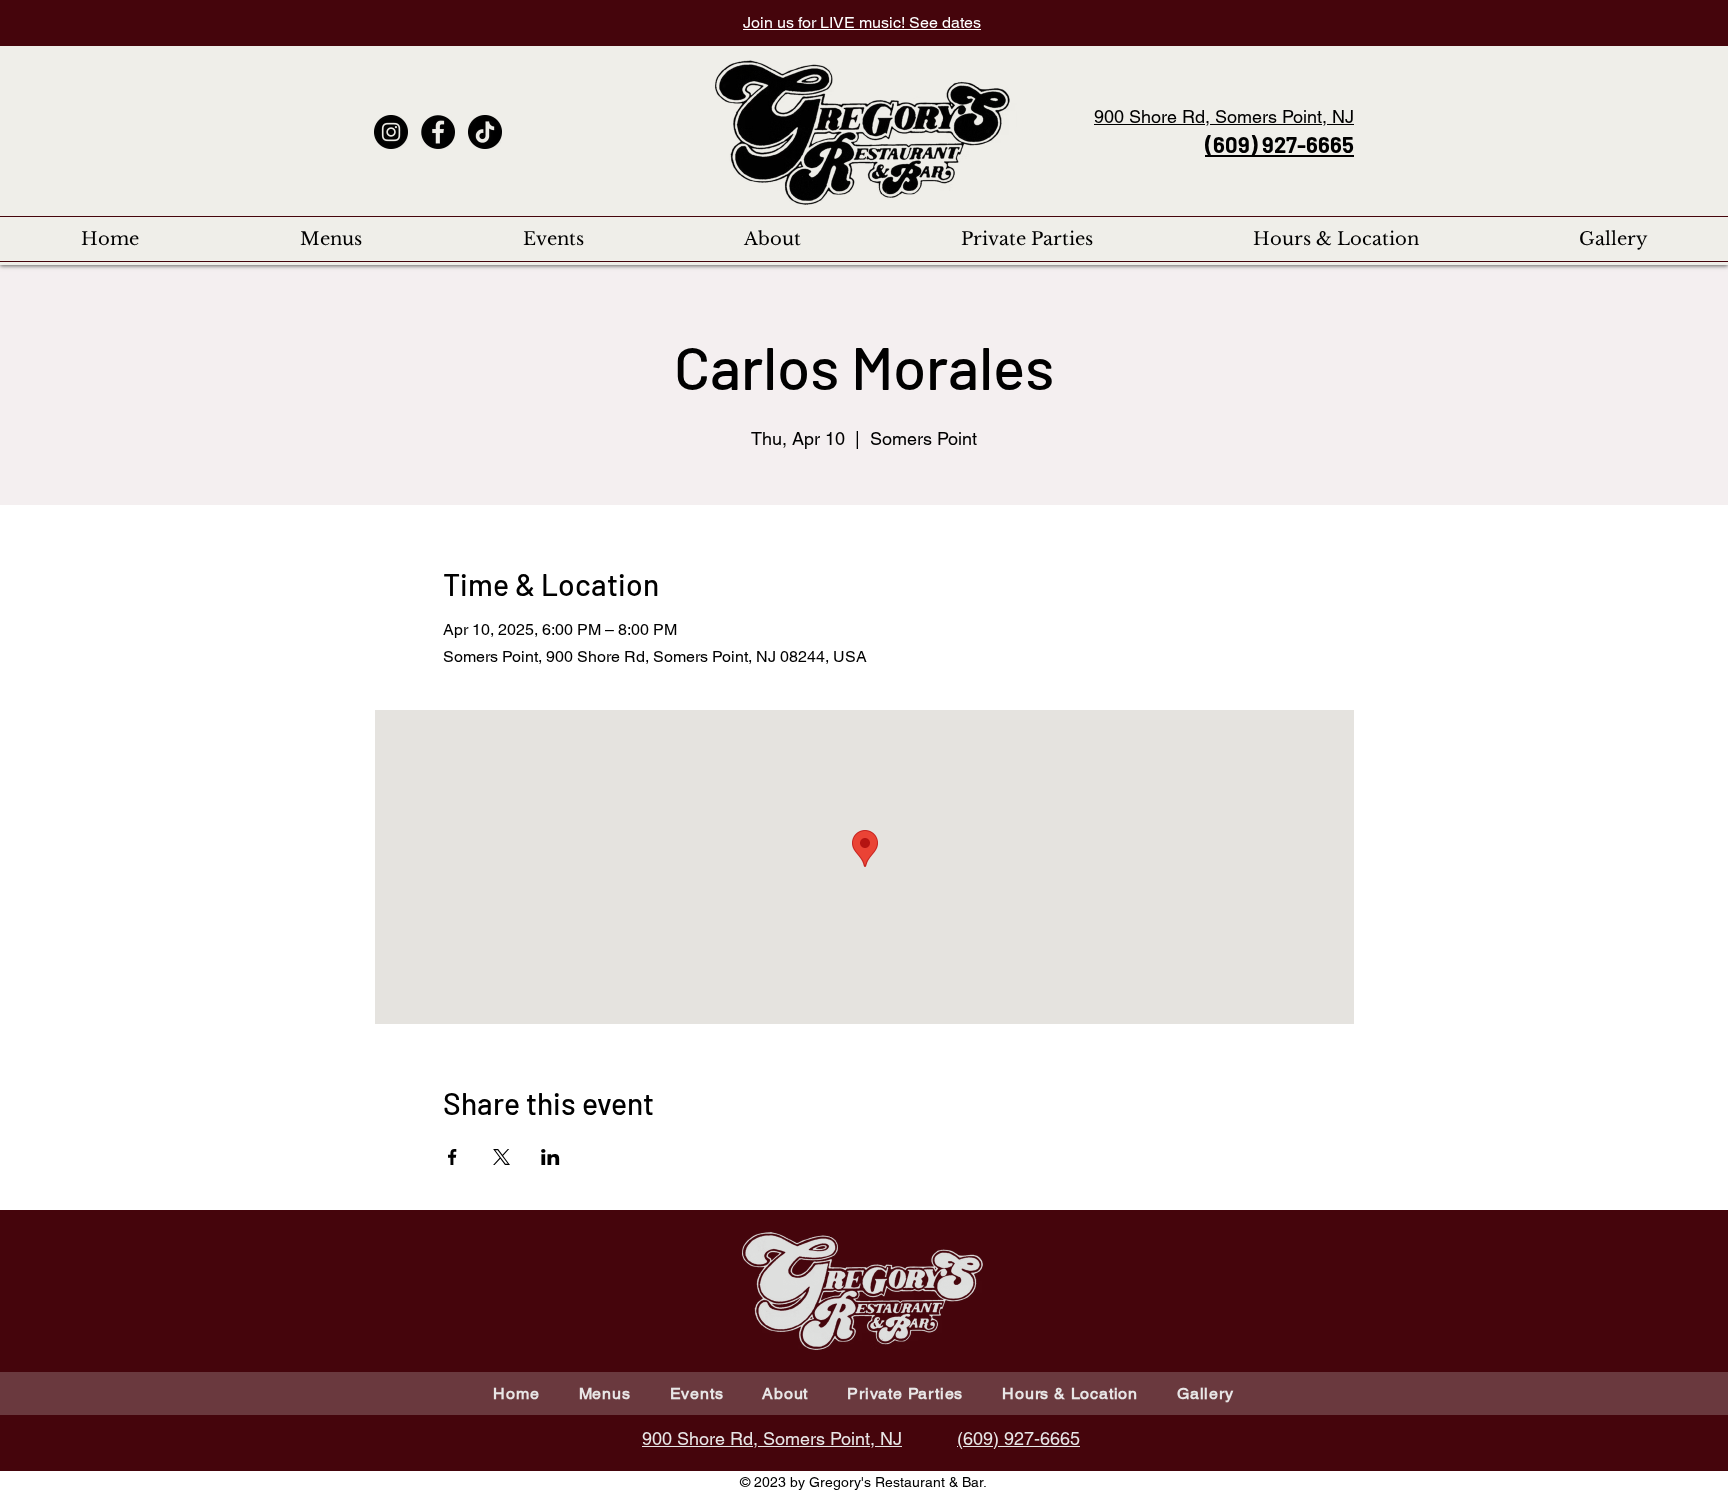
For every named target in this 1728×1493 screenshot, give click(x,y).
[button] (330, 239)
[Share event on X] (501, 1157)
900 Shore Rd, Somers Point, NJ (1224, 116)
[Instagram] (391, 132)
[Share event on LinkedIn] (550, 1157)
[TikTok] (485, 132)
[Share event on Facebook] (452, 1157)
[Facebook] (438, 132)
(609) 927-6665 (1279, 144)
